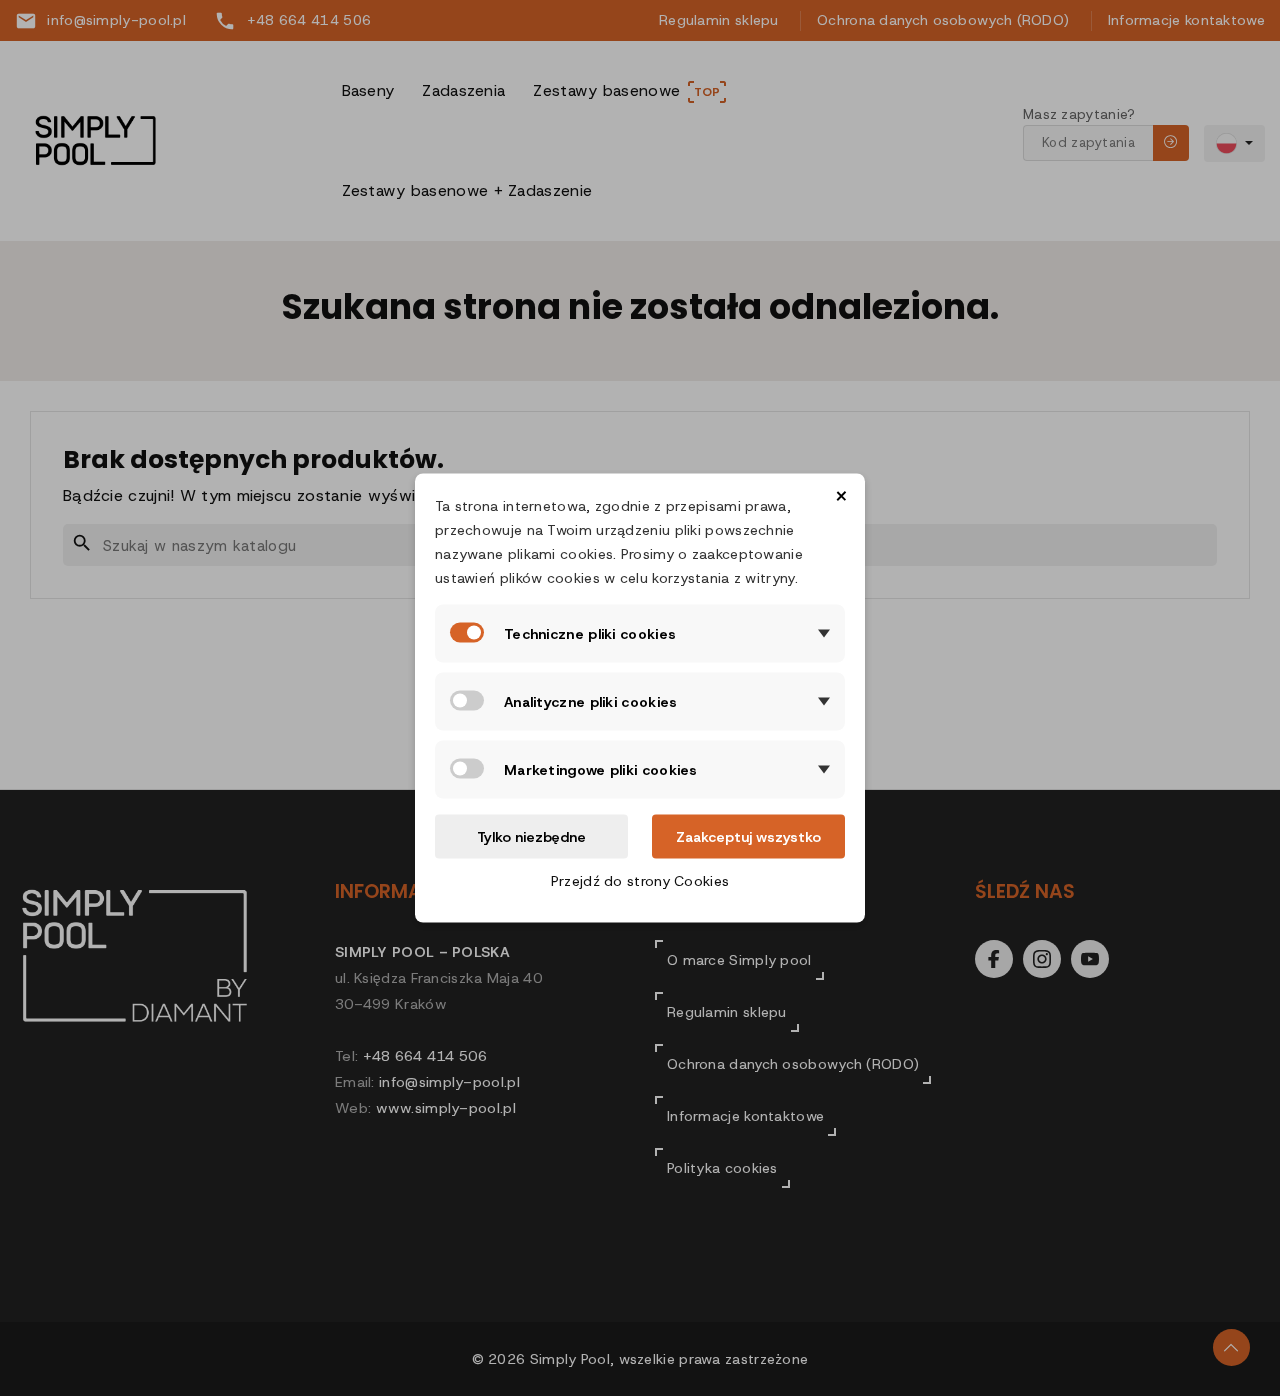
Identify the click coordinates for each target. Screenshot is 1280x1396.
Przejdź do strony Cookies (640, 881)
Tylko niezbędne (531, 837)
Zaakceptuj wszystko (748, 837)
